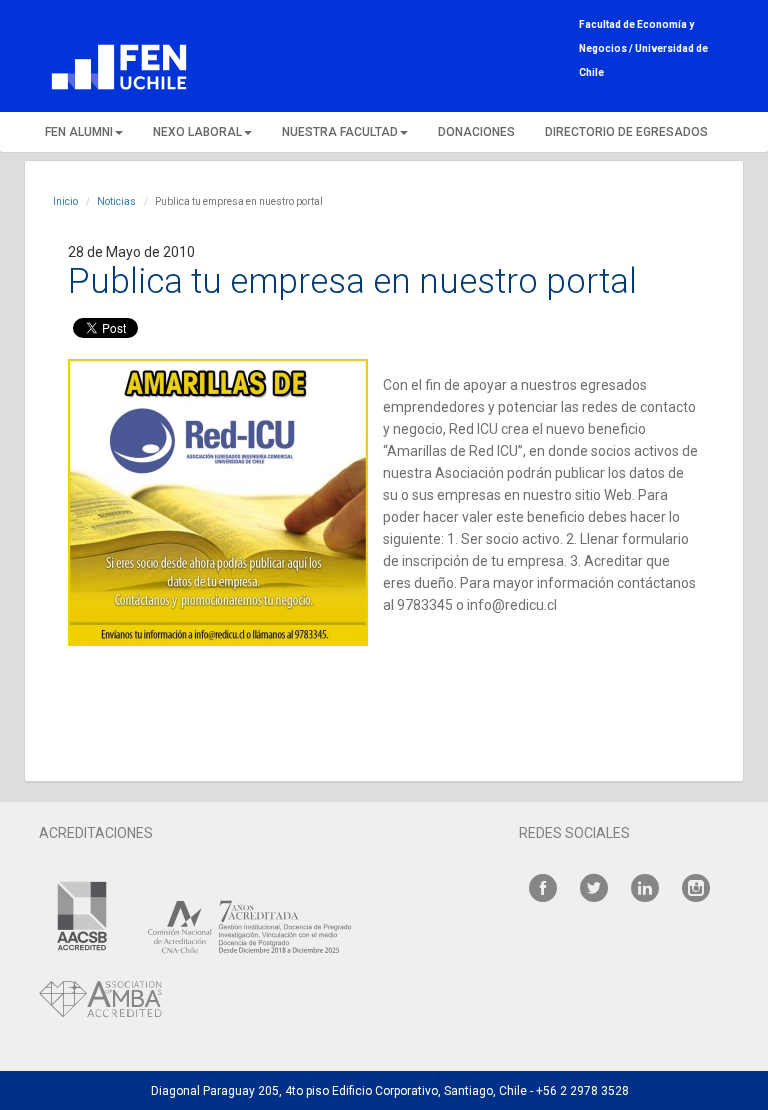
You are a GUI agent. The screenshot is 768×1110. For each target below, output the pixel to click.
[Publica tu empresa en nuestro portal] (218, 502)
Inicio (65, 201)
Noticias (116, 201)
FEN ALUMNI (79, 132)
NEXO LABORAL (197, 132)
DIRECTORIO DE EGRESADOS (626, 132)
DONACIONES (476, 132)
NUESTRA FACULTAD (340, 132)
